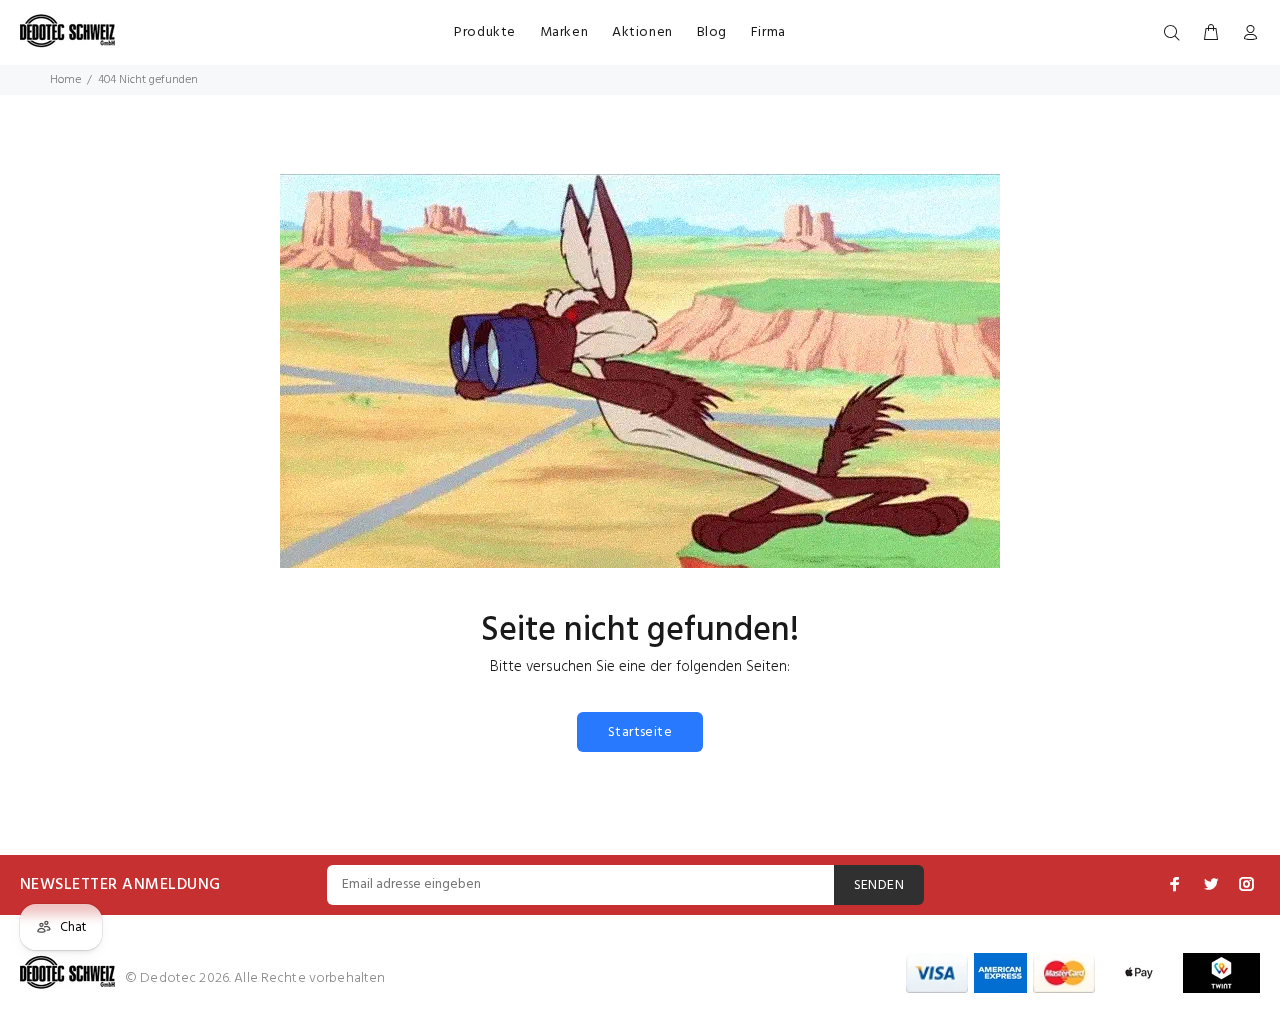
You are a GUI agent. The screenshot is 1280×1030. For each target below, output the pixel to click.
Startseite (640, 732)
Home (65, 80)
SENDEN (879, 885)
